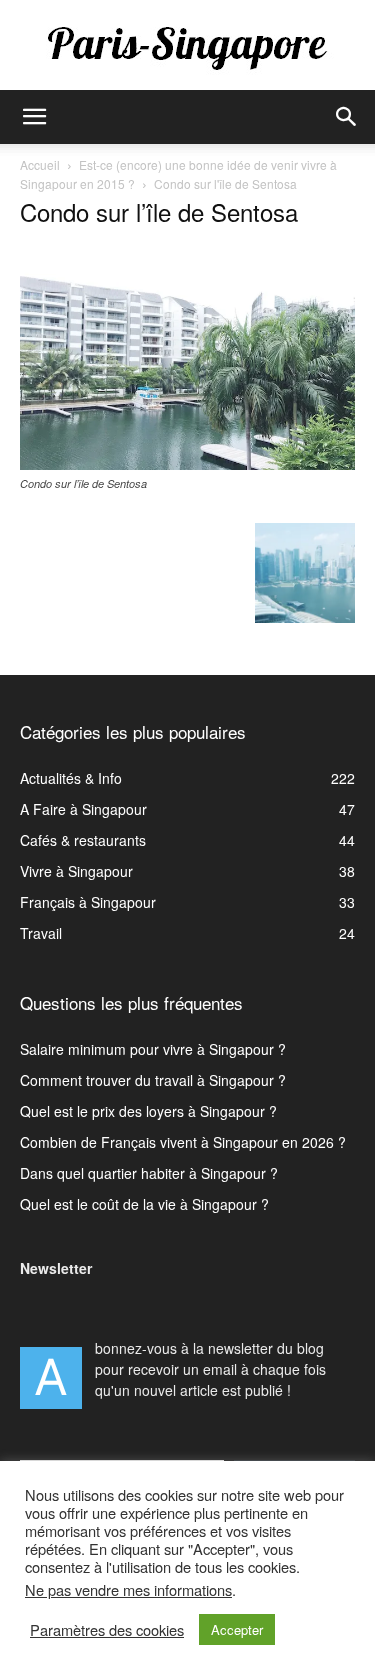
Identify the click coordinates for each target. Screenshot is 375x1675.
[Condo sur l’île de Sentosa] (187, 464)
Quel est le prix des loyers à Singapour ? (148, 1111)
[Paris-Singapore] (187, 47)
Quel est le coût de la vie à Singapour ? (144, 1204)
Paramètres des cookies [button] (107, 1630)
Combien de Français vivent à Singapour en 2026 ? (183, 1142)
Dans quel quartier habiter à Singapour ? (149, 1173)
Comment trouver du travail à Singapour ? (153, 1080)
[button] (34, 117)
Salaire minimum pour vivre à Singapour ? (153, 1049)
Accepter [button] (237, 1629)
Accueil (40, 164)
